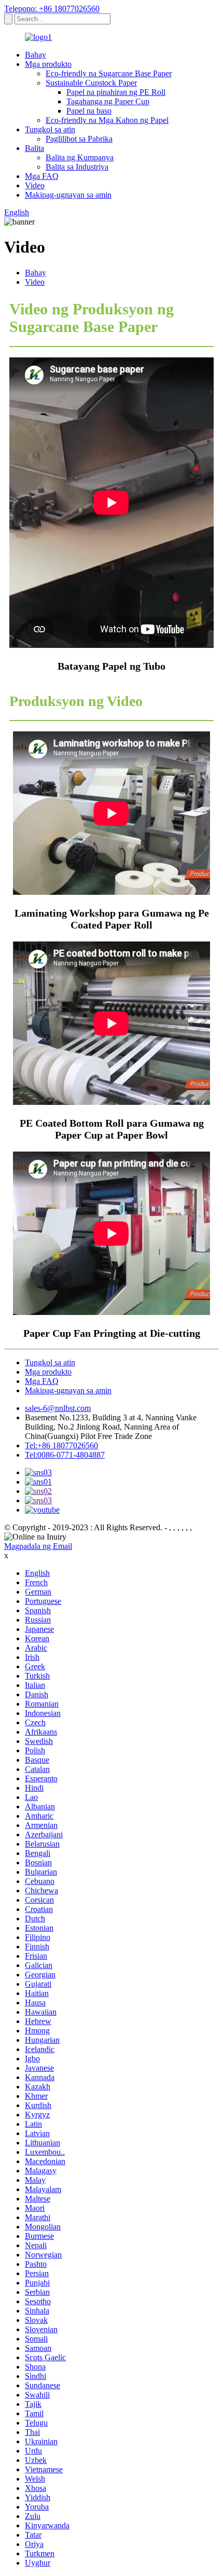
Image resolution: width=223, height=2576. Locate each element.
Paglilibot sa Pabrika (79, 139)
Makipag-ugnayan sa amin (68, 195)
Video (35, 185)
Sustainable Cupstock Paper (91, 83)
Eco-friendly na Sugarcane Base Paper (109, 73)
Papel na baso (89, 111)
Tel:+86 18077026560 (61, 1445)
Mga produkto (48, 64)
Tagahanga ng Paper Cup (108, 101)
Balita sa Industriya (77, 167)
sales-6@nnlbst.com (58, 1408)
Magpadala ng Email (38, 1546)
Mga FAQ (42, 176)
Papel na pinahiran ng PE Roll (116, 92)
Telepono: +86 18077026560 (52, 9)
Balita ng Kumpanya (80, 157)
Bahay (36, 55)
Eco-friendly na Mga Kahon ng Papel (107, 120)
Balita (34, 148)
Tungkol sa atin (50, 129)
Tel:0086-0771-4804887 (65, 1455)
